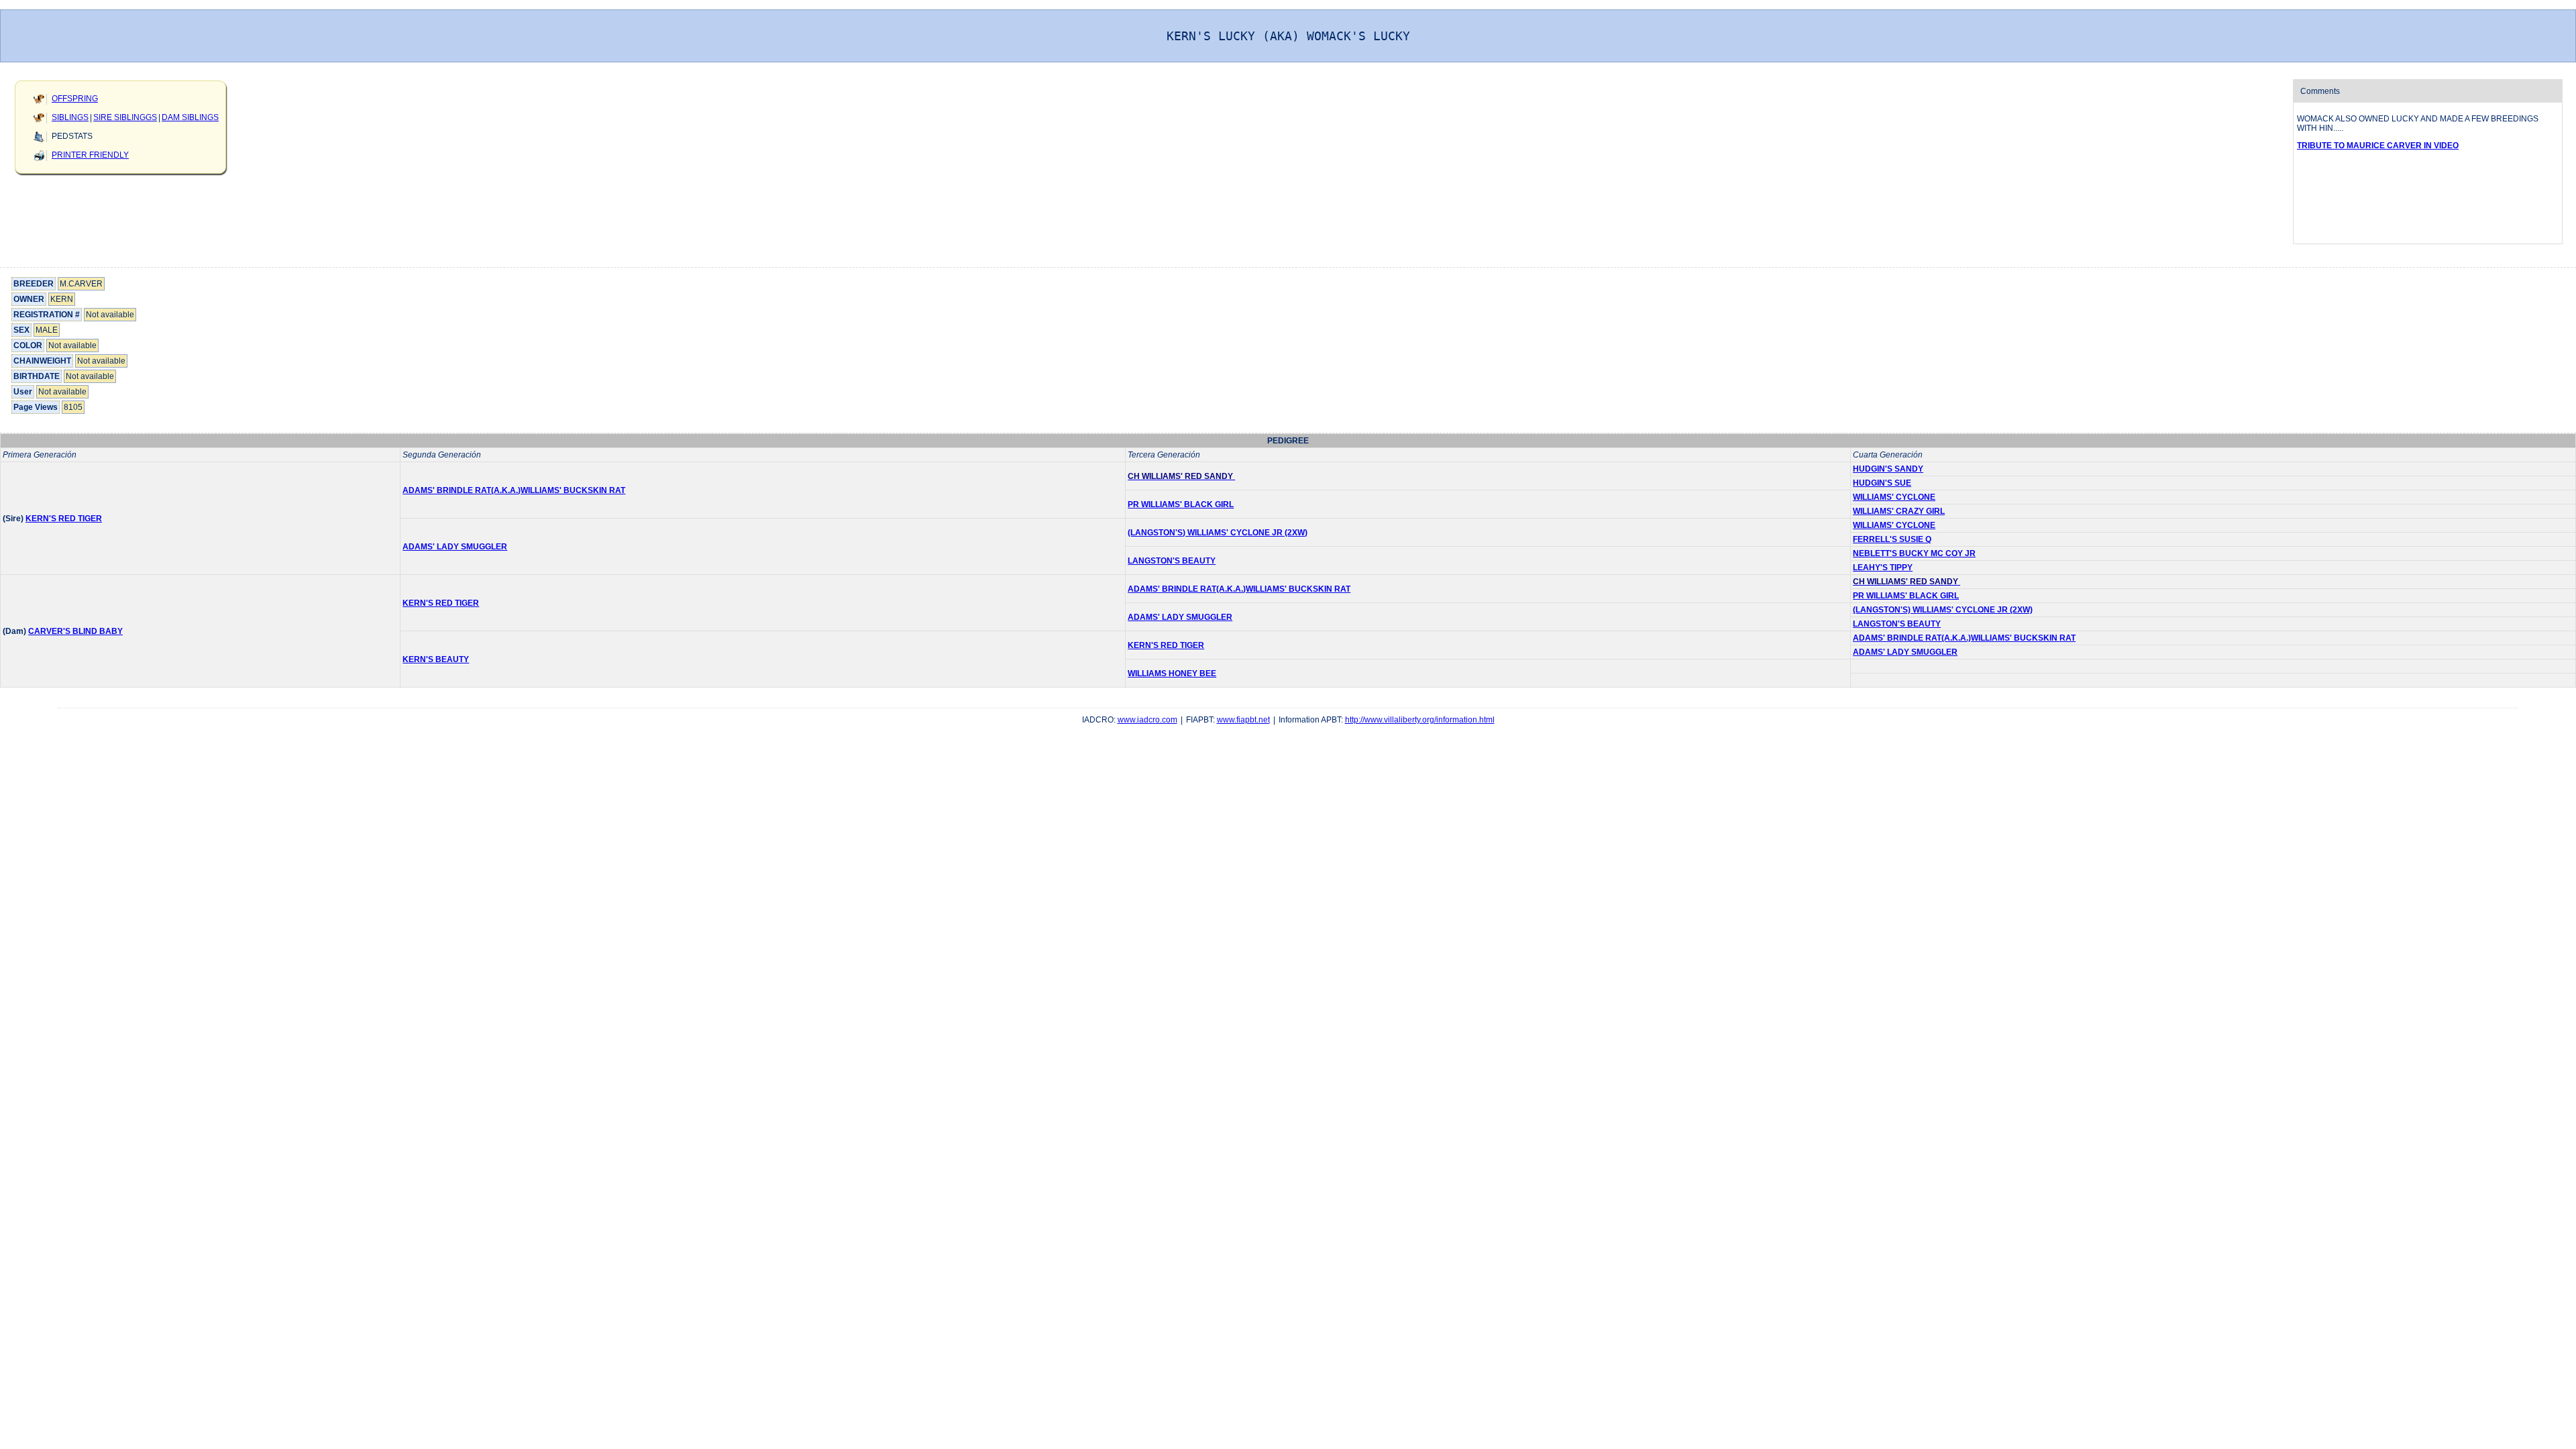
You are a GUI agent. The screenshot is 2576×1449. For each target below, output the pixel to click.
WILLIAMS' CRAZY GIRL (1899, 511)
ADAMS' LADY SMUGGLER (455, 547)
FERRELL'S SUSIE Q (1892, 539)
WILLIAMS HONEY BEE (1172, 674)
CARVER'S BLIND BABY (75, 631)
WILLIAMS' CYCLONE (1894, 497)
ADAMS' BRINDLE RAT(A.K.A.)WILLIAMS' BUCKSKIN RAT (514, 490)
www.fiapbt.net (1243, 720)
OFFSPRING (75, 99)
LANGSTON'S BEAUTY (1172, 561)
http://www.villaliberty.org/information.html (1420, 720)
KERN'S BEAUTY (436, 659)
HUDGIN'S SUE (1882, 483)
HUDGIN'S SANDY (1888, 469)
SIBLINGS (70, 117)
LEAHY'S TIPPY (1883, 568)
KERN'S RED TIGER (64, 519)
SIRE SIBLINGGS (125, 117)
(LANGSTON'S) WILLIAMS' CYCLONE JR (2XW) (1218, 533)
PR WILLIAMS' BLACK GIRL (1181, 504)
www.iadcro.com (1147, 720)
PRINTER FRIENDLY (90, 155)
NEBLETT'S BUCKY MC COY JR (1914, 553)
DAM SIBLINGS (190, 117)
